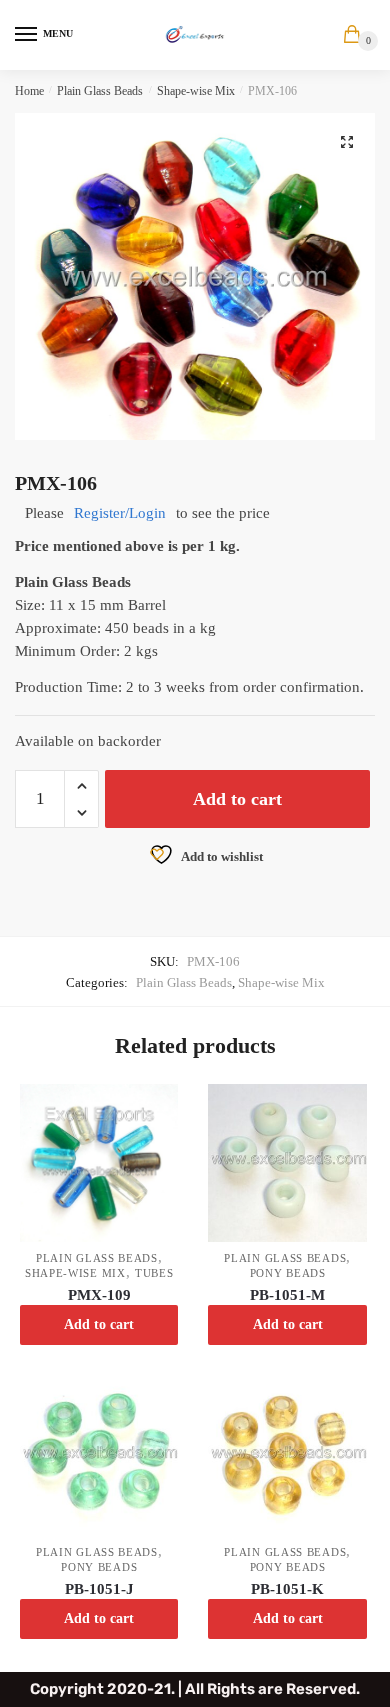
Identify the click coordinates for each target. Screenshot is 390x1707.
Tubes (154, 1273)
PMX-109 (99, 1295)
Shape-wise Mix (196, 91)
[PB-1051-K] (287, 1457)
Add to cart (237, 799)
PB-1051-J (99, 1589)
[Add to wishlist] (153, 1109)
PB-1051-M (287, 1295)
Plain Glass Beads (100, 91)
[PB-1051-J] (99, 1457)
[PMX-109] (99, 1163)
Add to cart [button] (99, 1324)
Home (29, 91)
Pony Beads (288, 1273)
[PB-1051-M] (287, 1163)
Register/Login (120, 513)
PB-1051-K (287, 1589)
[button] (347, 142)
